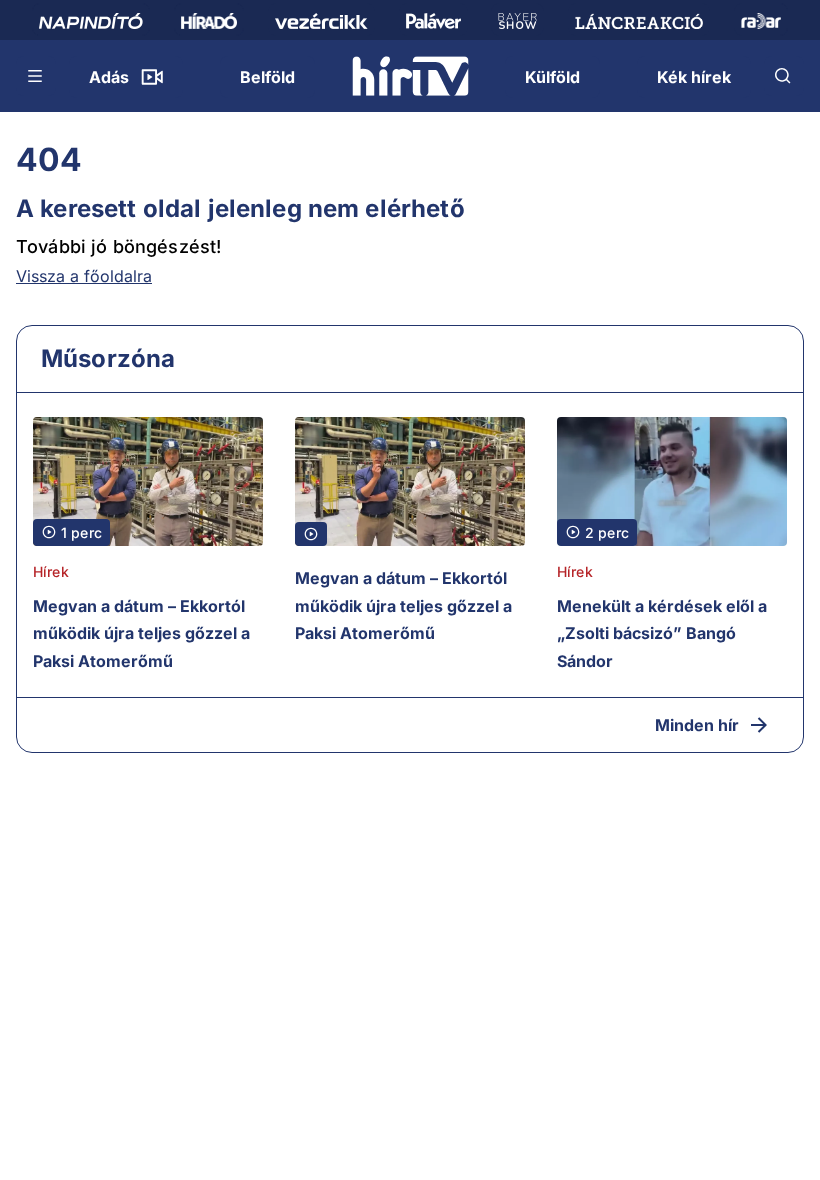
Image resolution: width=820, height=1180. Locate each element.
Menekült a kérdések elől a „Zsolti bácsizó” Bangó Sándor (662, 633)
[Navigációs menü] (36, 76)
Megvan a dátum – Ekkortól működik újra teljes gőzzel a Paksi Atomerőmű (141, 633)
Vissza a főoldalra (84, 276)
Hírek (51, 571)
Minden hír (697, 725)
